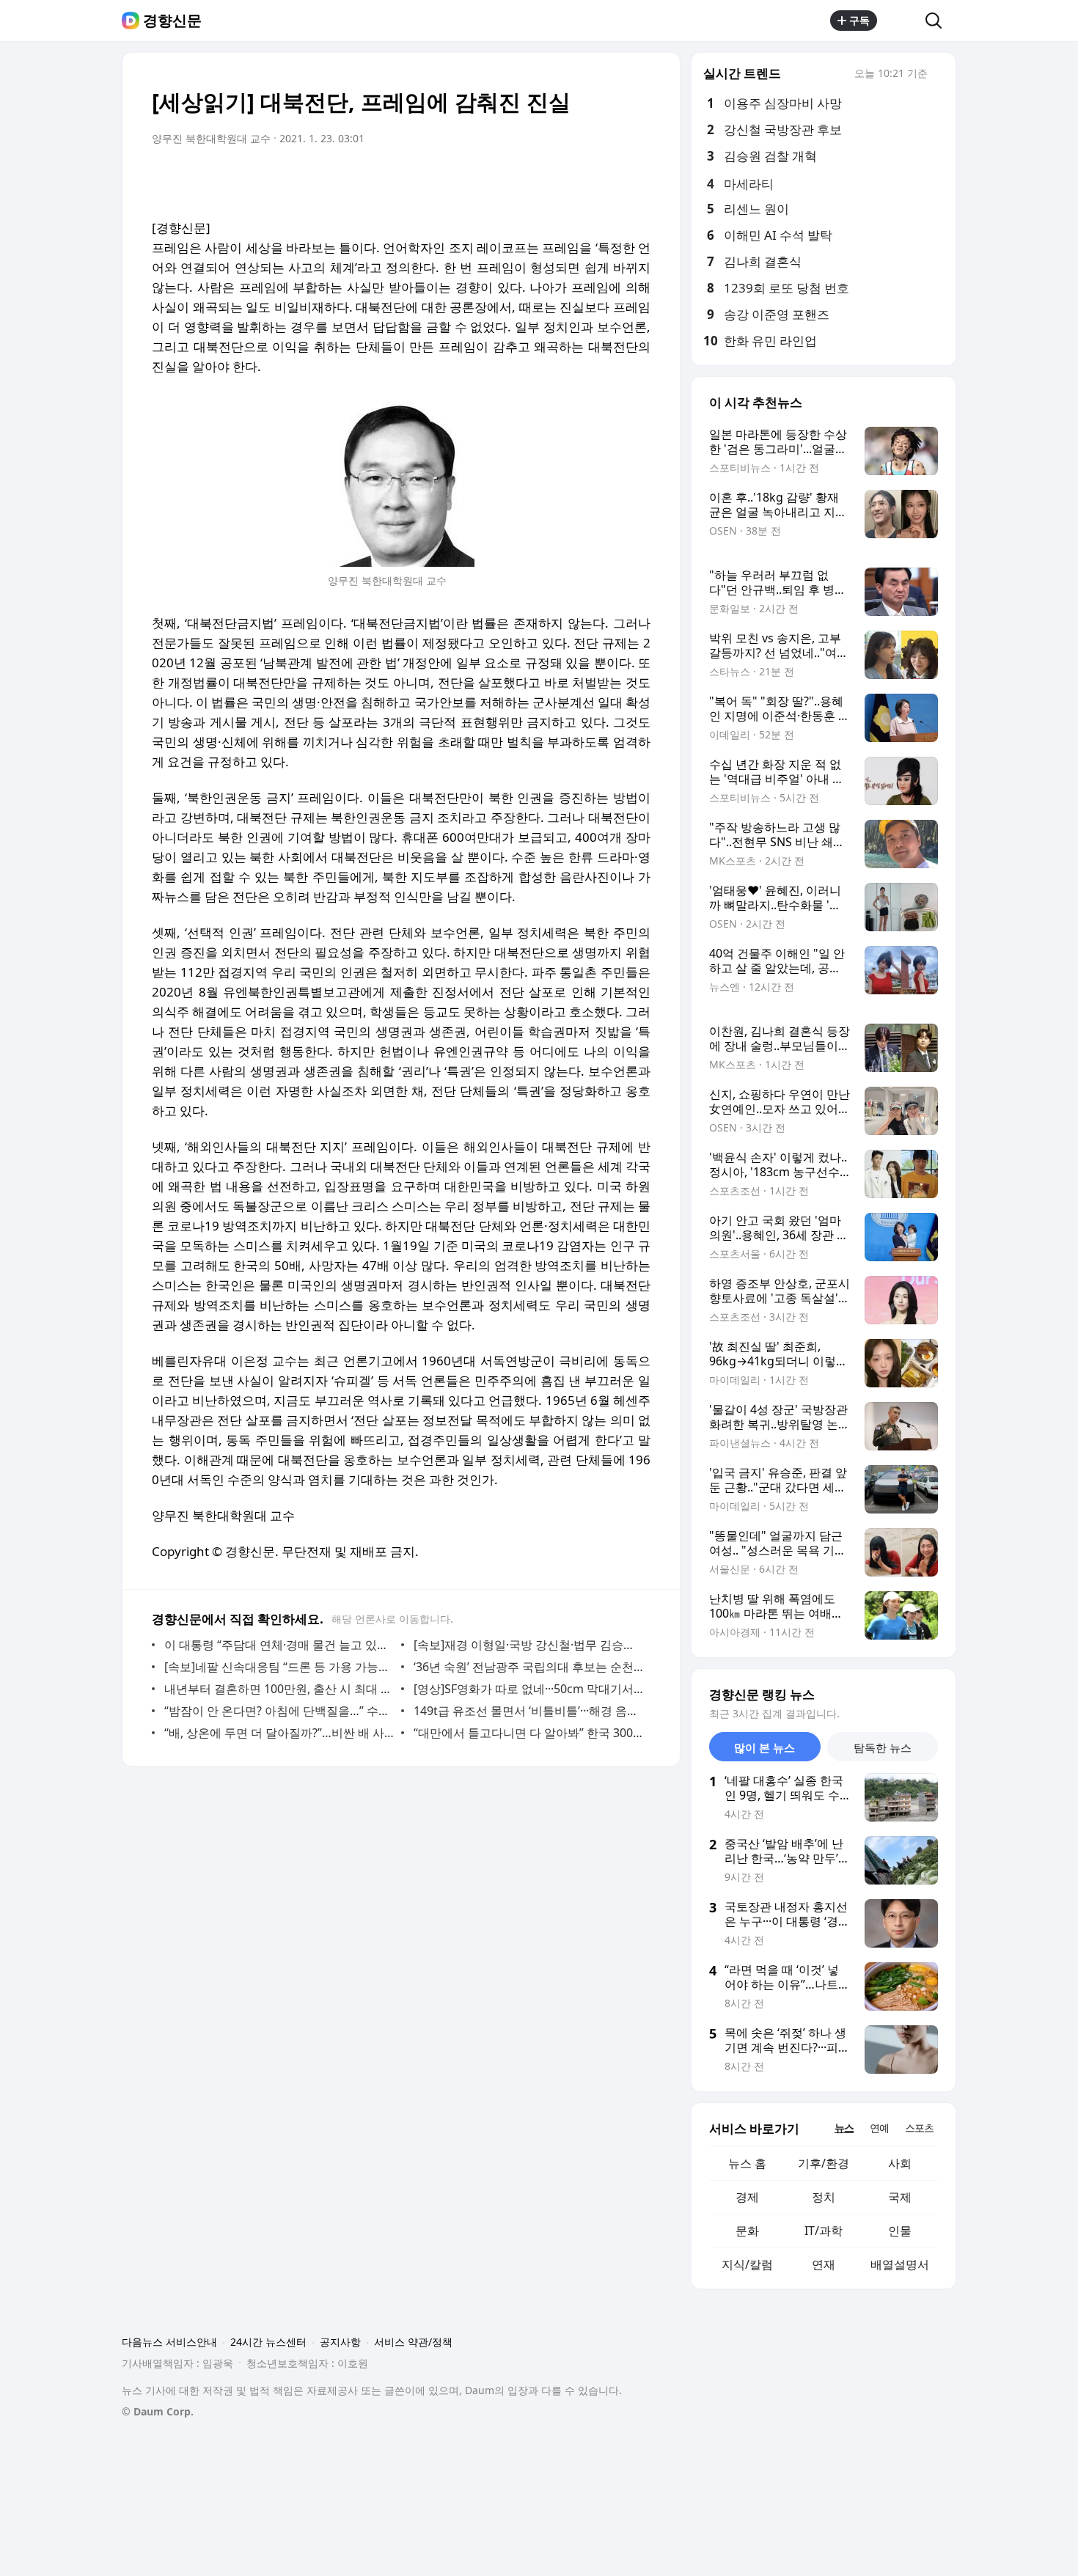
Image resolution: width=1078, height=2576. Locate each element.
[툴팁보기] (938, 75)
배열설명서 (900, 2264)
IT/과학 (824, 2231)
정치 (824, 2197)
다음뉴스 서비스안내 (169, 2342)
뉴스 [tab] (844, 2128)
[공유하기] (901, 21)
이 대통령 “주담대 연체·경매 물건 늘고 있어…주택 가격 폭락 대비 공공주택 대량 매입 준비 (279, 1645)
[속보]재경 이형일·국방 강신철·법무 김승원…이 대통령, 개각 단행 (528, 1645)
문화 (747, 2231)
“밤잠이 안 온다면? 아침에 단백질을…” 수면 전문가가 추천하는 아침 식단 (279, 1711)
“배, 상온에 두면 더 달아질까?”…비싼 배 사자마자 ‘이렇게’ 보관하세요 (279, 1733)
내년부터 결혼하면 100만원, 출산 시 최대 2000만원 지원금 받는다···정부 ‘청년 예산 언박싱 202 (279, 1689)
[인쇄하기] (636, 180)
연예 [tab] (879, 2128)
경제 (747, 2197)
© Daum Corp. (158, 2411)
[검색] (938, 21)
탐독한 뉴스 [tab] (883, 1747)
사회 (900, 2163)
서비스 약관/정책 (413, 2342)
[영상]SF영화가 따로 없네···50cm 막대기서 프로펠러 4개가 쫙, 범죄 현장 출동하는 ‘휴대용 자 (528, 1689)
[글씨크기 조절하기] (606, 180)
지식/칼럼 (747, 2264)
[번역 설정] (577, 180)
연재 (824, 2264)
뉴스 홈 (747, 2163)
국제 (900, 2197)
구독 (859, 20)
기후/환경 (824, 2163)
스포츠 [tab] (919, 2128)
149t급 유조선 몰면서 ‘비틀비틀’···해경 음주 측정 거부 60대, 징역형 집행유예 (528, 1711)
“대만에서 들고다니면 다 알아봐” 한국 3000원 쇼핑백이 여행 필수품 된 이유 (528, 1733)
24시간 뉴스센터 (268, 2342)
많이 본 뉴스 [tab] (764, 1747)
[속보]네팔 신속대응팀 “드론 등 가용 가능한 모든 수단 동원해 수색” (279, 1667)
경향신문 (172, 21)
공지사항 (340, 2342)
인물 (900, 2231)
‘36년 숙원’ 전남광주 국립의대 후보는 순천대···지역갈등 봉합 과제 (528, 1667)
